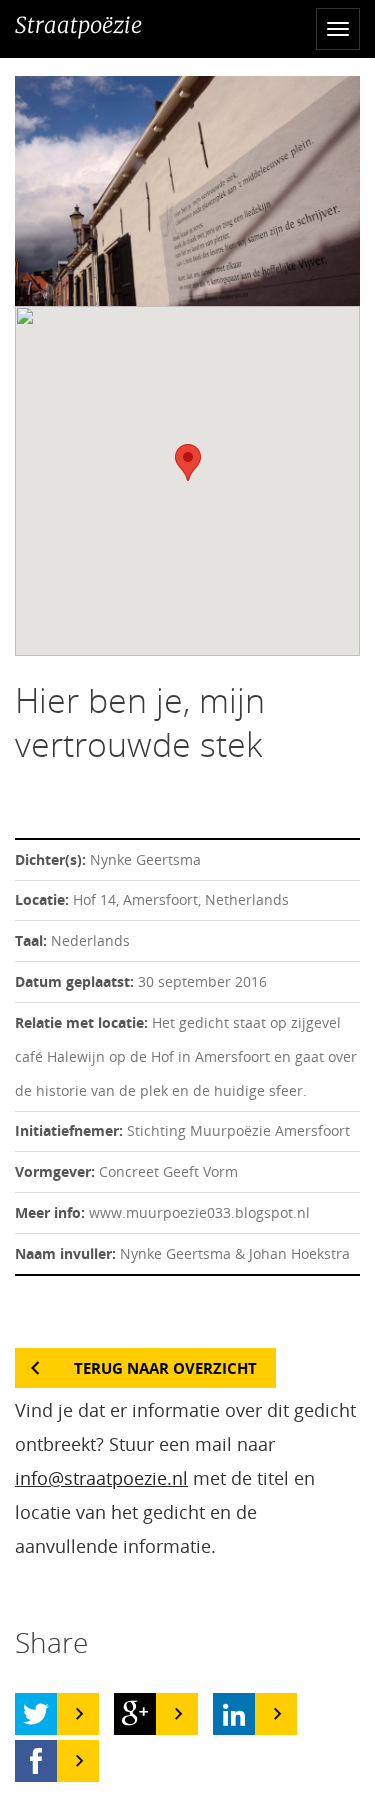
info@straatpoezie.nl (101, 1478)
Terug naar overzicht (165, 1368)
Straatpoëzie (78, 25)
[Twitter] (36, 1714)
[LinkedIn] (234, 1714)
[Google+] (135, 1714)
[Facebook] (36, 1761)
